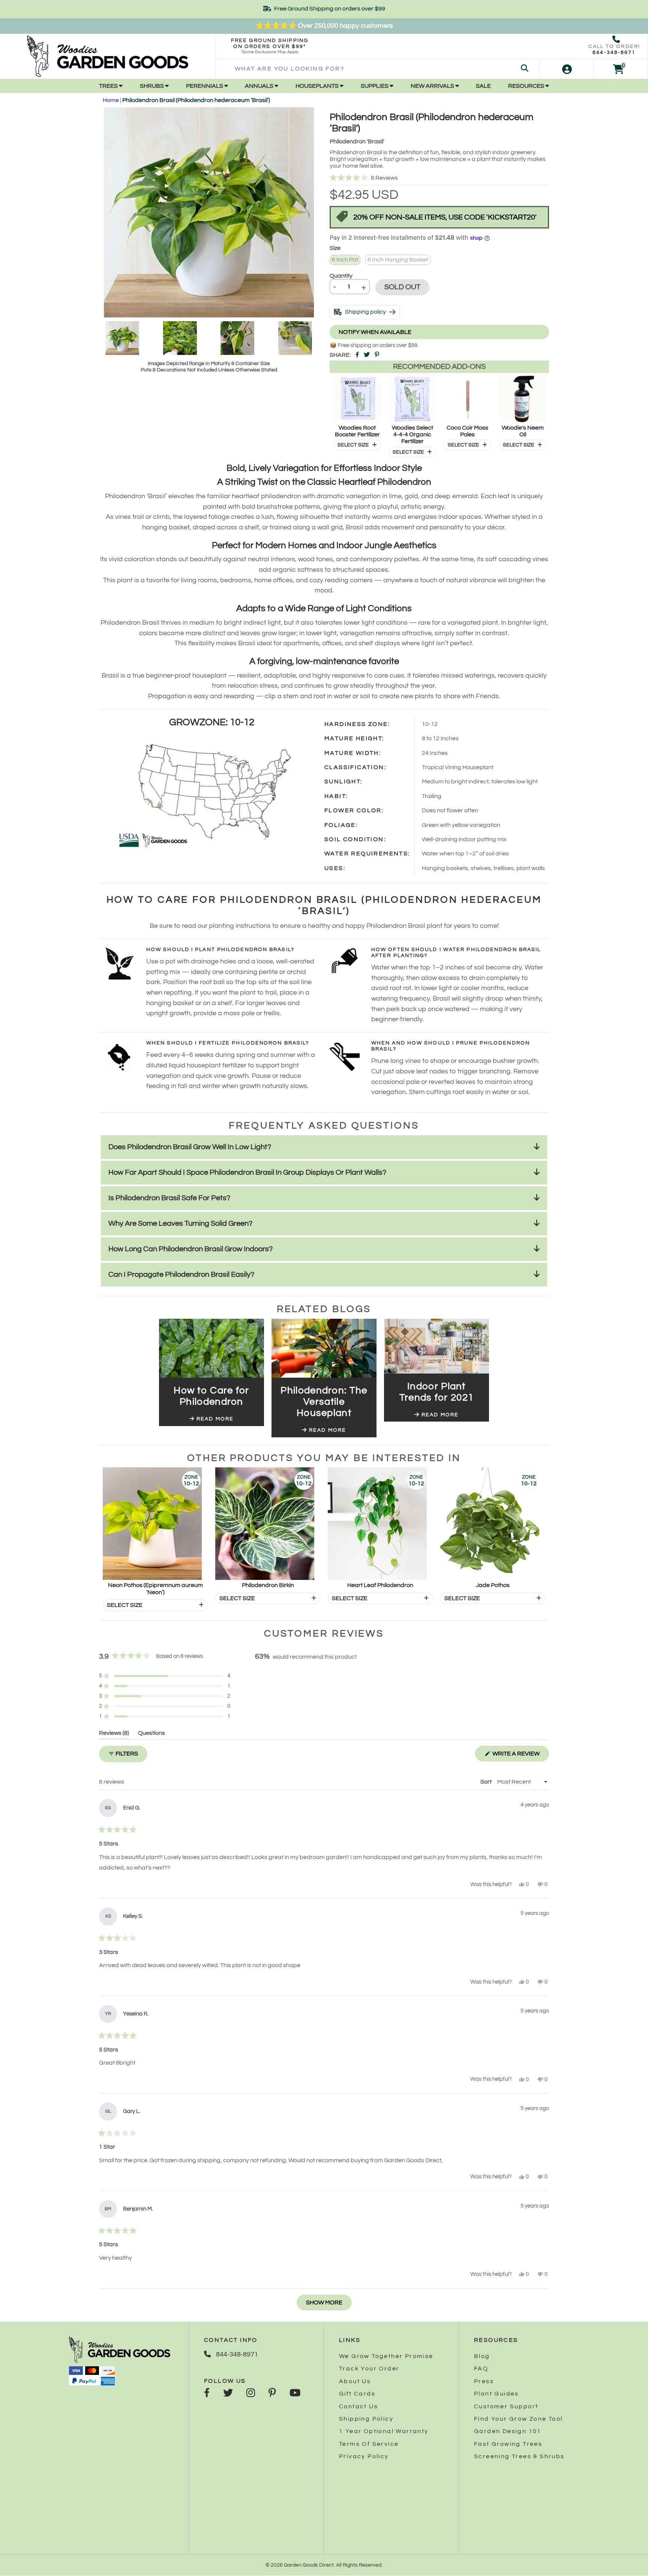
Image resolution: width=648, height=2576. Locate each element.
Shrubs (152, 86)
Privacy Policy (364, 2456)
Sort (487, 1782)
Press (484, 2381)
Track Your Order (369, 2369)
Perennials (205, 86)
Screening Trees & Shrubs (519, 2456)
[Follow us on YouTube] (295, 2394)
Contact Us (358, 2406)
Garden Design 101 (508, 2431)
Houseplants (318, 86)
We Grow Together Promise (386, 2356)
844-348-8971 (614, 53)
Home (111, 100)
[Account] (567, 69)
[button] (439, 178)
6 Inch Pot (345, 260)
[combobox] (378, 69)
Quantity (341, 276)
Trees (109, 86)
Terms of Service (369, 2444)
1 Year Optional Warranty (384, 2431)
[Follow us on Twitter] (228, 2394)
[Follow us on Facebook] (207, 2394)
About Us (355, 2381)
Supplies (375, 86)
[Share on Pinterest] (377, 355)
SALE (483, 86)
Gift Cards (357, 2394)
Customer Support (506, 2406)
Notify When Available (375, 332)
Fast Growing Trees (508, 2444)
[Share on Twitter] (367, 355)
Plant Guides (496, 2394)
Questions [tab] (151, 1734)
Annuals (260, 86)
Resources (527, 86)
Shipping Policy (366, 2419)
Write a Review (520, 1756)
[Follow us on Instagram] (251, 2394)
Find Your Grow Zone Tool (518, 2419)
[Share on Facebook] (357, 355)
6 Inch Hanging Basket (398, 260)
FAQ (481, 2369)
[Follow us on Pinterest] (272, 2394)
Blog (482, 2356)
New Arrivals (433, 86)
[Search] (525, 69)
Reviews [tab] (114, 1734)
